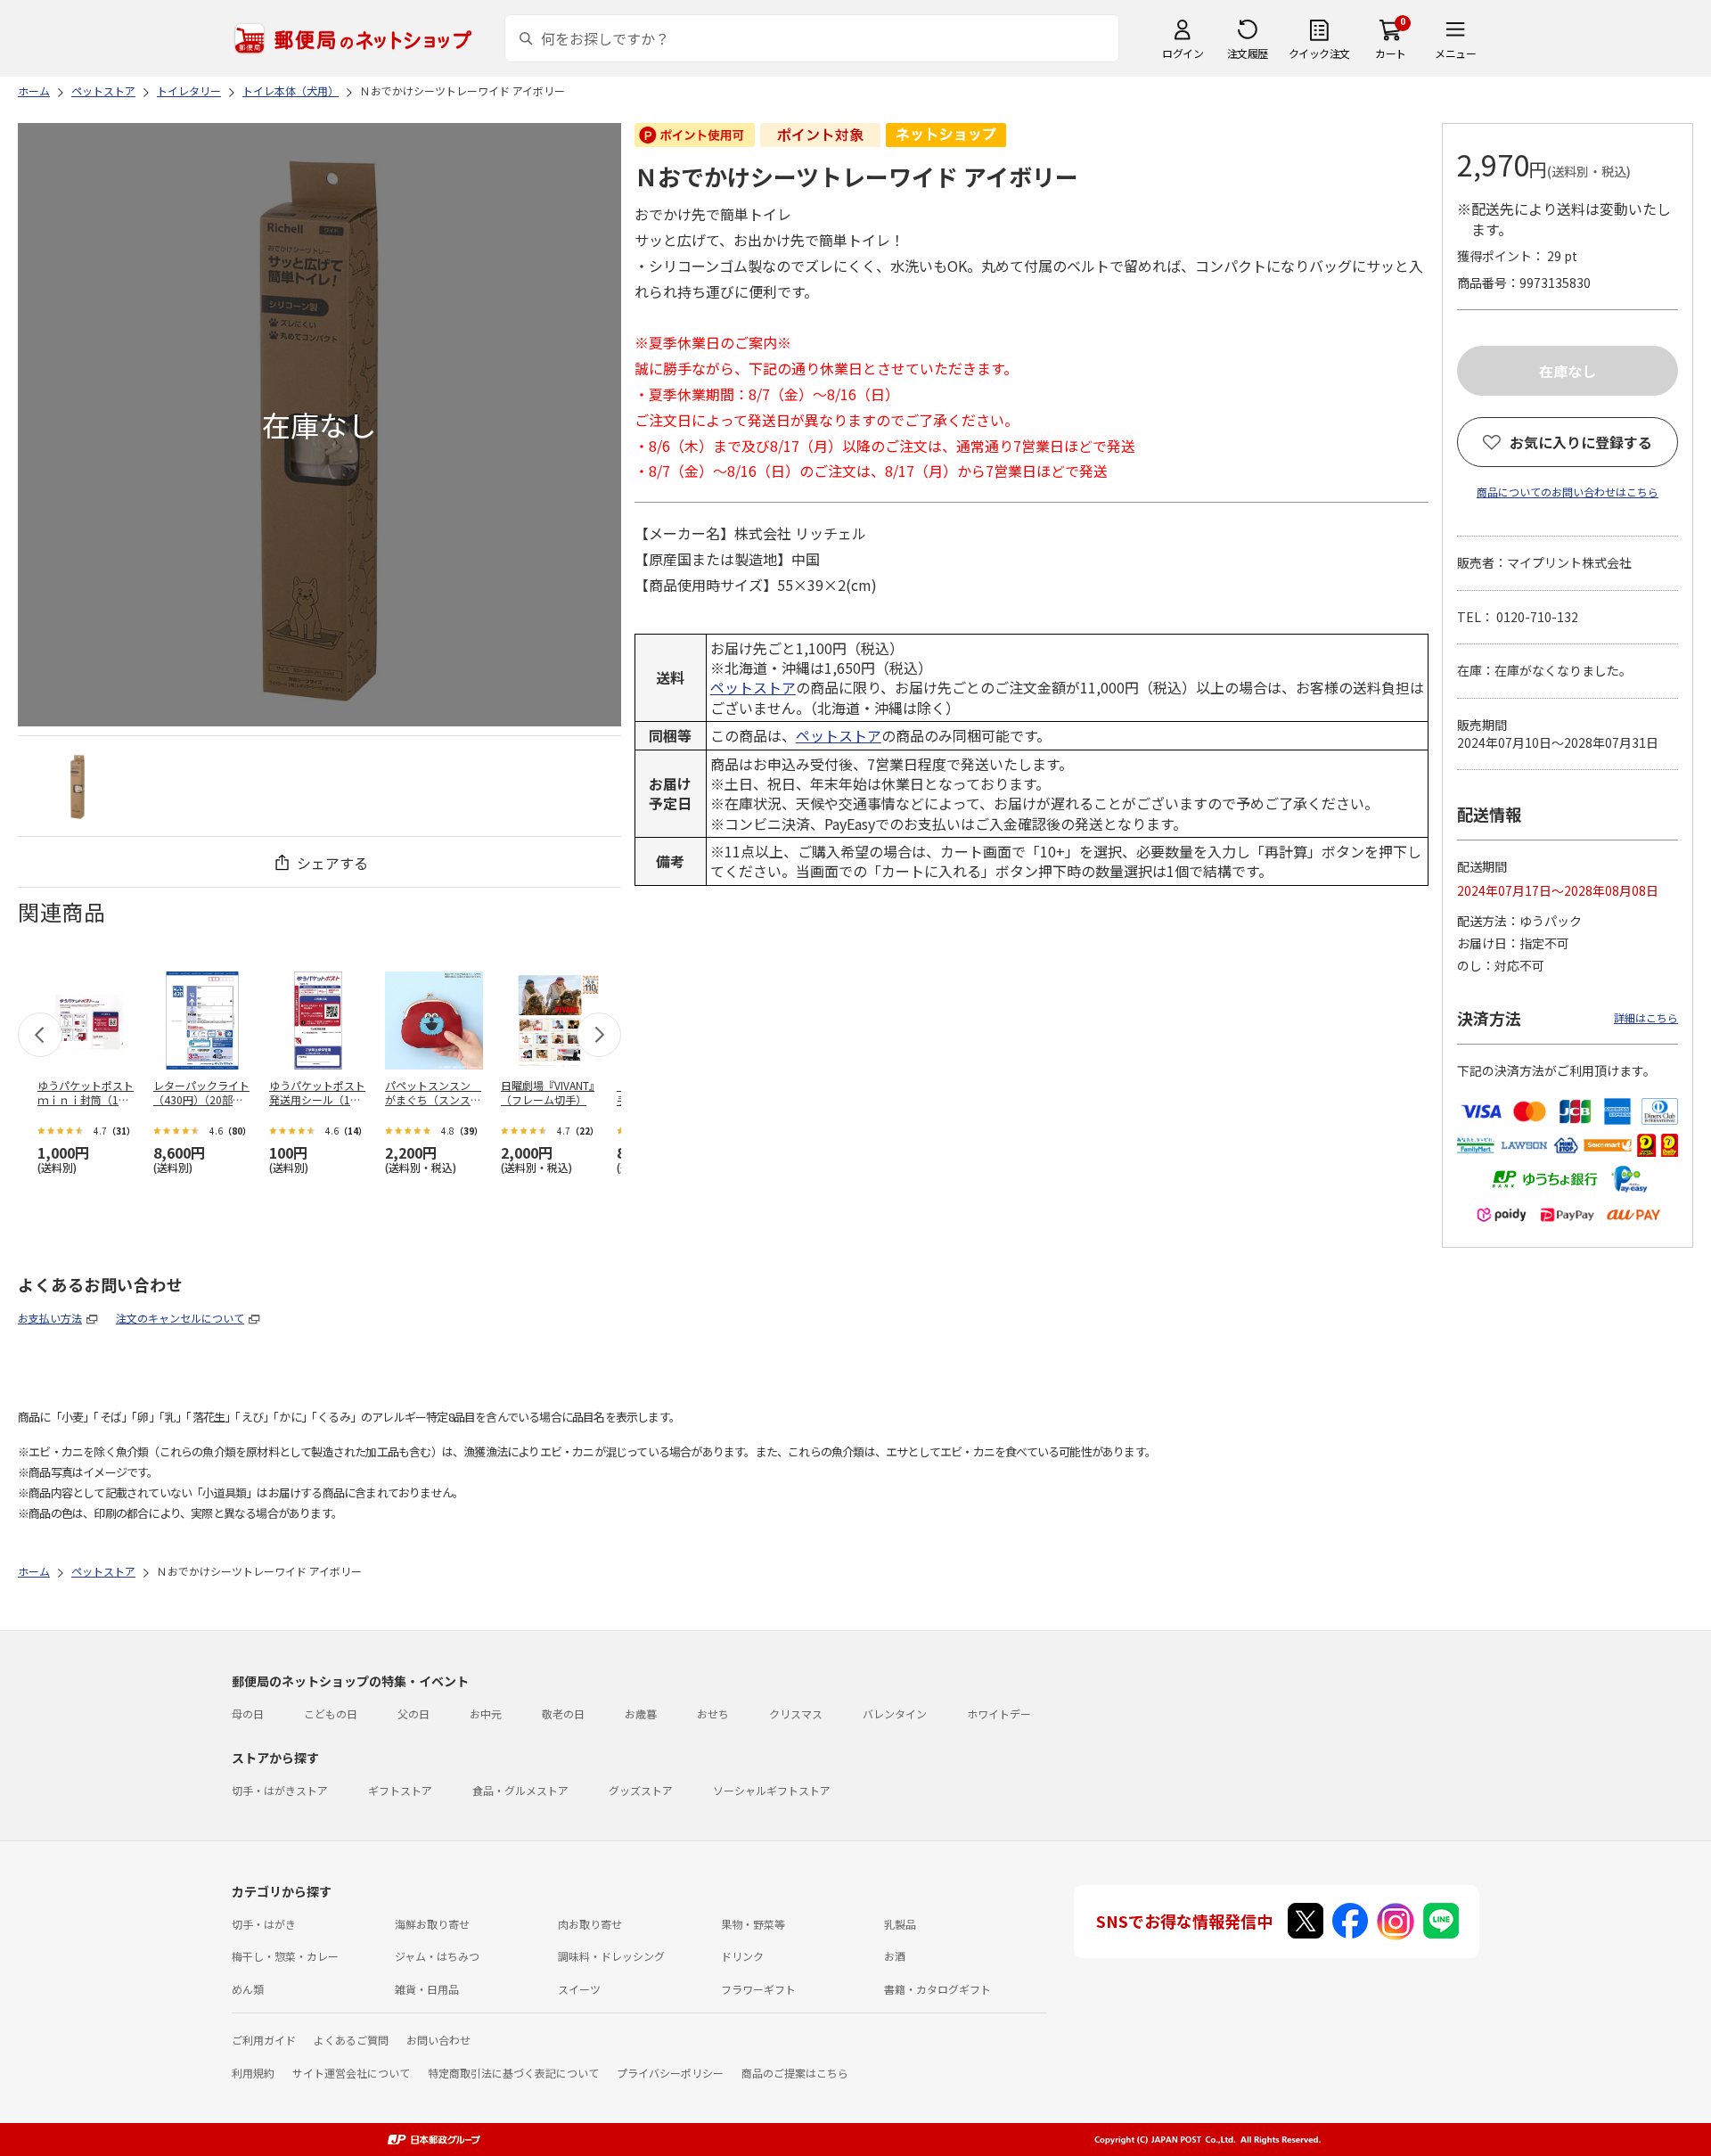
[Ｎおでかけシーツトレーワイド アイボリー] (78, 786)
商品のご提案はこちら (795, 2073)
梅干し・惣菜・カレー (285, 1956)
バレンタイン (895, 1713)
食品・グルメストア (520, 1790)
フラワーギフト (758, 1989)
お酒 (895, 1956)
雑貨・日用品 (427, 1989)
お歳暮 (641, 1713)
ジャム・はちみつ (437, 1956)
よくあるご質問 (351, 2040)
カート (1391, 53)
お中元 (486, 1713)
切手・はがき (264, 1924)
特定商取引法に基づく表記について (513, 2073)
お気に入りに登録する (1581, 442)
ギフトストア (400, 1790)
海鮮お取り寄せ (432, 1924)
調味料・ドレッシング (611, 1956)
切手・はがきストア (280, 1790)
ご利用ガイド (264, 2040)
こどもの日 (331, 1713)
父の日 (413, 1713)
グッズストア (641, 1790)
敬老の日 (563, 1713)
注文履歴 (1248, 53)
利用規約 (253, 2073)
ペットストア (753, 687)
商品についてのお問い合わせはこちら (1568, 492)
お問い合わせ (438, 2040)
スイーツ (579, 1989)
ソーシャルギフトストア (772, 1790)
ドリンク (742, 1956)
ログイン (1183, 53)
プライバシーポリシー (670, 2073)
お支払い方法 (50, 1318)
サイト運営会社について (351, 2073)
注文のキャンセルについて (180, 1318)
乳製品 (900, 1924)
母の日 (248, 1713)
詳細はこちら (1646, 1017)
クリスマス (796, 1713)
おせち (713, 1713)
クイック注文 (1319, 53)
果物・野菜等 (753, 1924)
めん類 (248, 1989)
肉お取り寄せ (590, 1924)
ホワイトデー (999, 1713)
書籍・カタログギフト (937, 1989)
